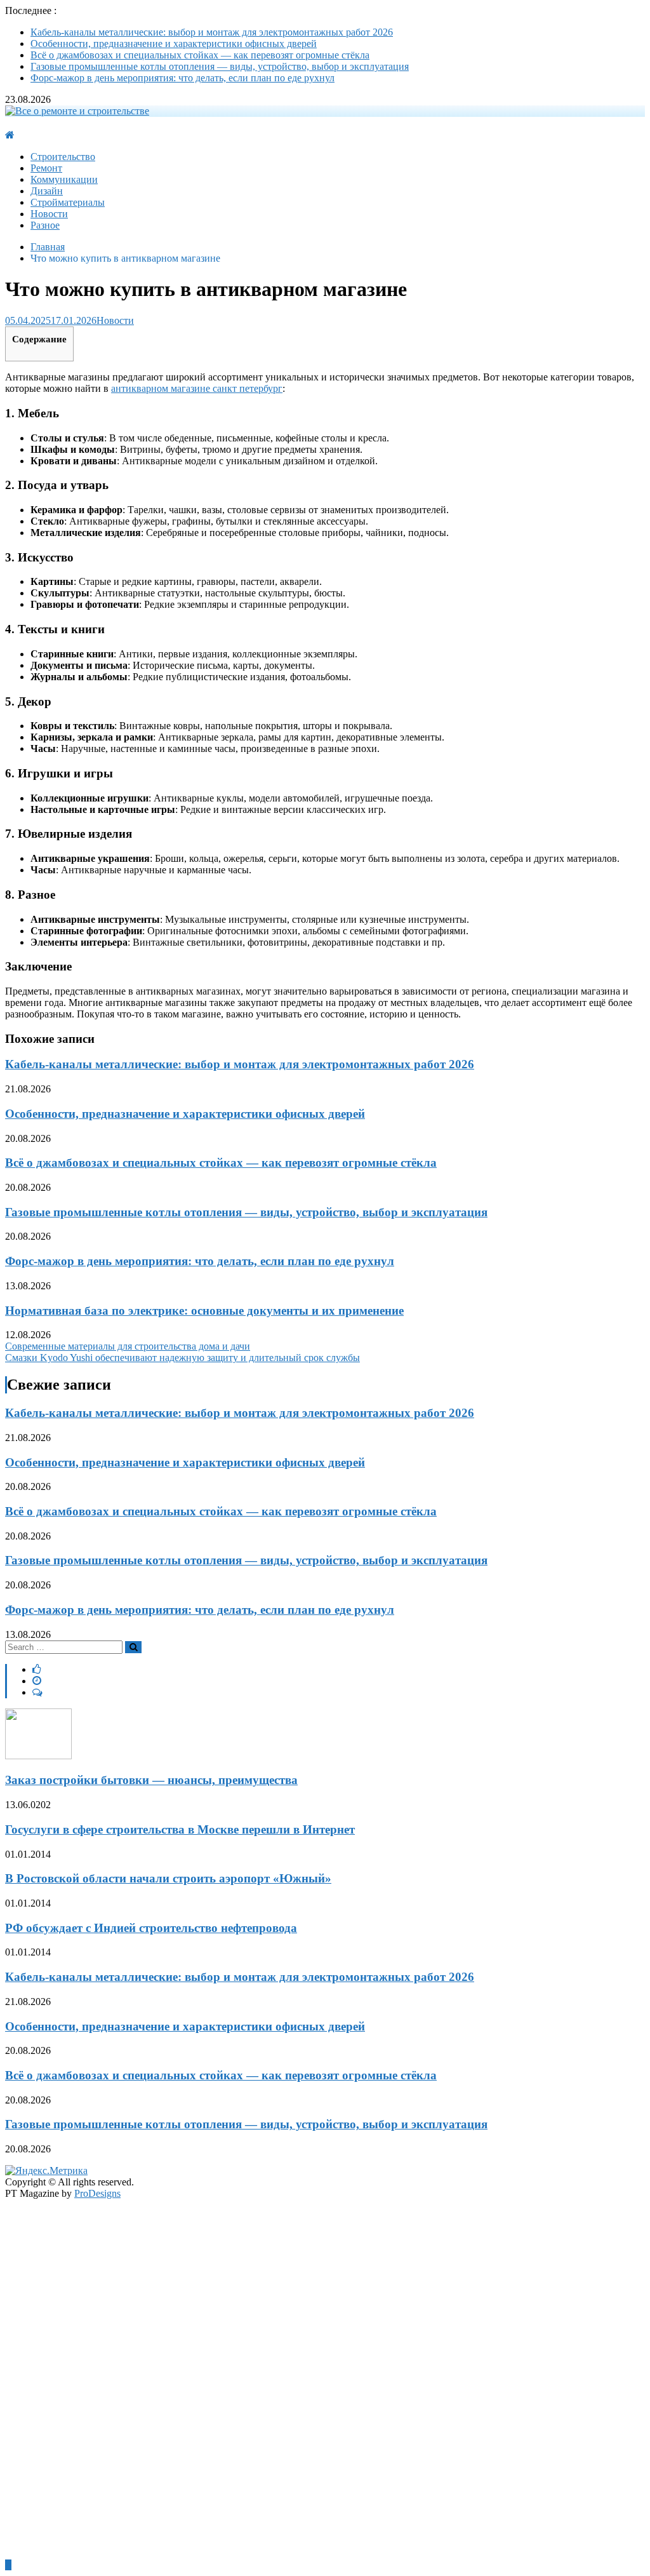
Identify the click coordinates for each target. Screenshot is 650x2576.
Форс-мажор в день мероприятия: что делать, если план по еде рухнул (182, 78)
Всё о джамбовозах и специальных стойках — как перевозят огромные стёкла (200, 55)
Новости (49, 214)
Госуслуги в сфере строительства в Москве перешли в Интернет (180, 1829)
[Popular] (37, 1669)
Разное (45, 225)
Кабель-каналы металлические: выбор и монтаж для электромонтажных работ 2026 (212, 32)
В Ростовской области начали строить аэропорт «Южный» (168, 1878)
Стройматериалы (68, 202)
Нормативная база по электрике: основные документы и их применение (204, 1311)
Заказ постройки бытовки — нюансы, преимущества (151, 1780)
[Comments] (37, 1692)
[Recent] (37, 1681)
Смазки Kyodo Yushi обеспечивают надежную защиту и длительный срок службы (182, 1358)
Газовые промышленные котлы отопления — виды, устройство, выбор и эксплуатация (220, 66)
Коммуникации (64, 179)
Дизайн (47, 191)
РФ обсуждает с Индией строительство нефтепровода (151, 1928)
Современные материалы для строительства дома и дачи (128, 1346)
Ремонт (46, 168)
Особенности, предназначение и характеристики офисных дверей (174, 44)
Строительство (63, 157)
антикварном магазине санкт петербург (197, 388)
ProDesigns (97, 2193)
